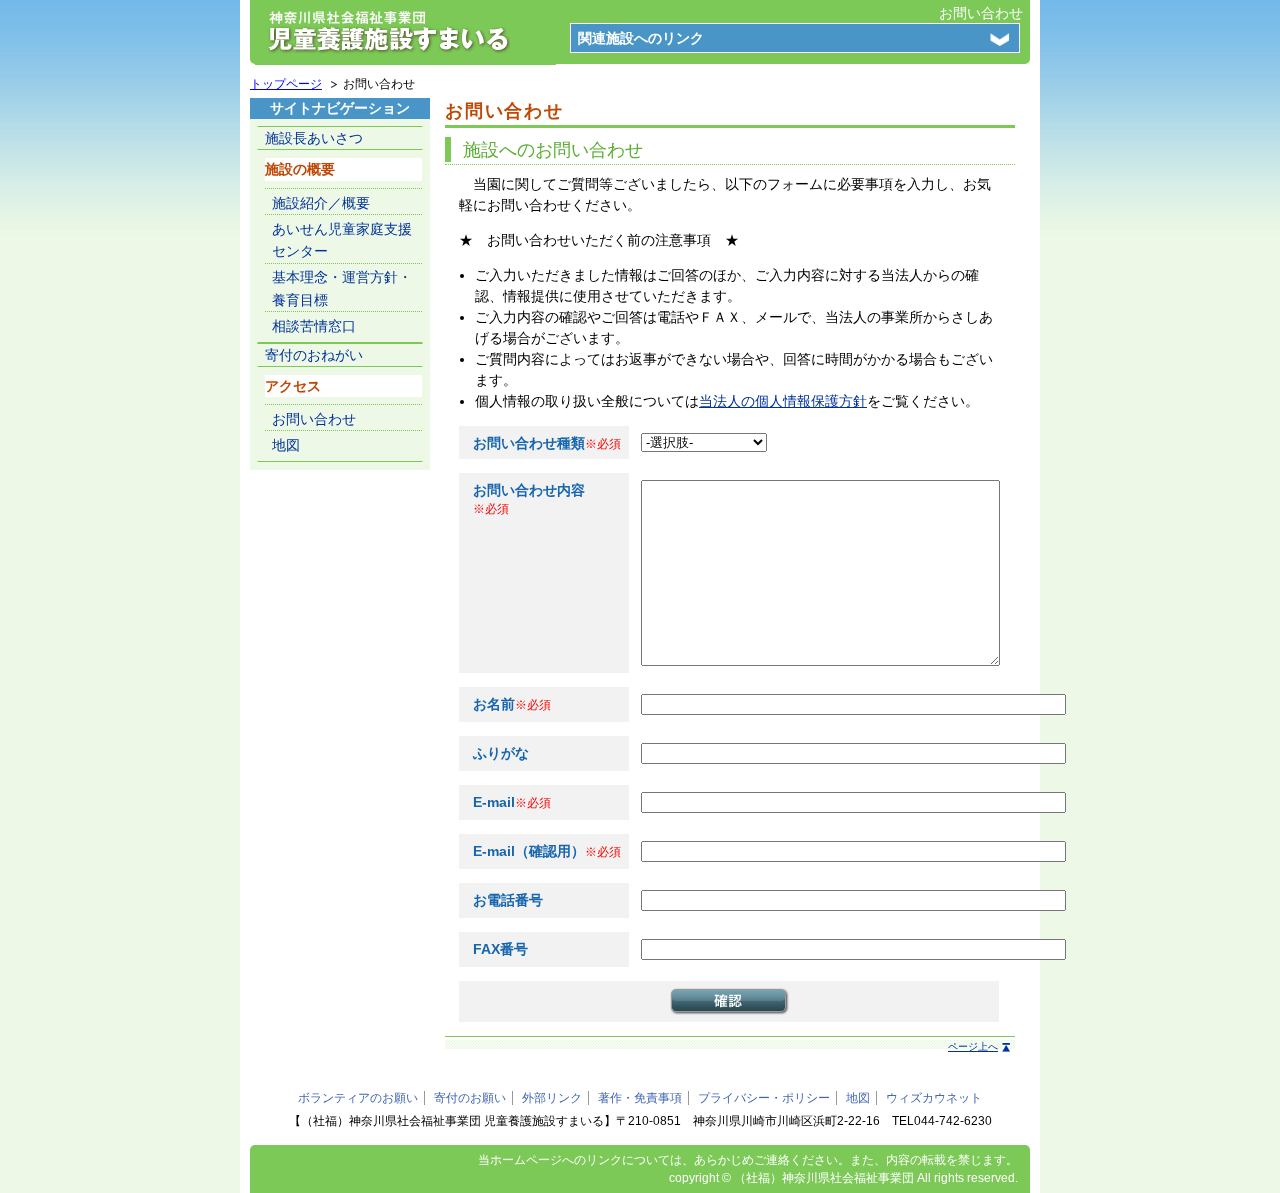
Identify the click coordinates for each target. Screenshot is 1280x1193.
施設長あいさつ (314, 138)
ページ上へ (973, 1046)
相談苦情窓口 (314, 326)
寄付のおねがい (314, 355)
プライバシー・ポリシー (764, 1098)
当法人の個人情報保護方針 (783, 401)
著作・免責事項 (640, 1098)
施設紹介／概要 (321, 203)
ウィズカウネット (934, 1098)
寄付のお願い (470, 1098)
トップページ (286, 84)
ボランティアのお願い (358, 1098)
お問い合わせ (981, 13)
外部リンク (552, 1098)
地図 (286, 445)
